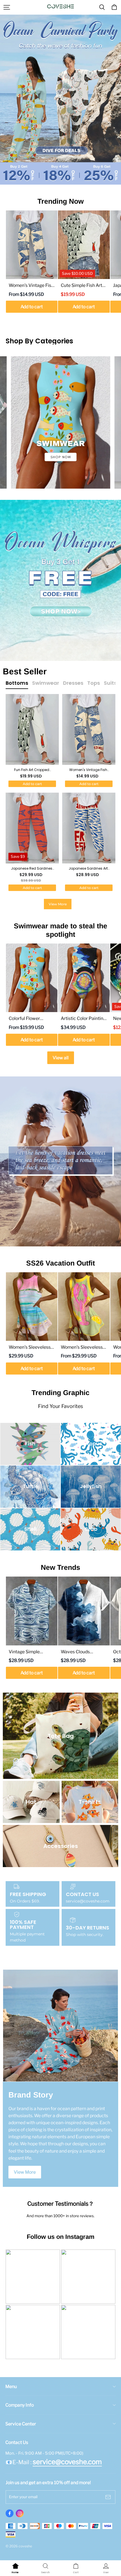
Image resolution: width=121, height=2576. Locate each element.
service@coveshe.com (67, 2462)
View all (61, 1058)
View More (58, 904)
